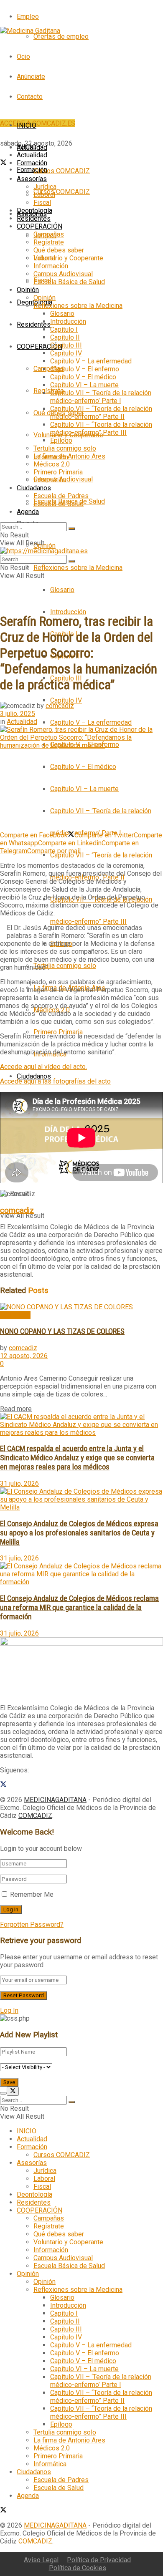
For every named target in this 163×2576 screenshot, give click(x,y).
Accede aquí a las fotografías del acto (55, 1081)
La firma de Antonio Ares (69, 456)
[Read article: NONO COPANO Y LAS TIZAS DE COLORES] (81, 1307)
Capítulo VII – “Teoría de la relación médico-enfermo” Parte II (101, 413)
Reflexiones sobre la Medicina (78, 568)
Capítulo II (65, 337)
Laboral (44, 195)
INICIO (27, 125)
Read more (16, 1409)
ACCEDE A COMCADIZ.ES (38, 123)
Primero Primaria (58, 472)
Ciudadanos (34, 1076)
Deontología (34, 210)
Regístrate (49, 391)
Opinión (45, 546)
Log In (9, 2010)
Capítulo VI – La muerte (84, 789)
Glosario (62, 590)
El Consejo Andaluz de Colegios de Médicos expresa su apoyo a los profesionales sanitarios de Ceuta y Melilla (79, 1533)
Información (51, 266)
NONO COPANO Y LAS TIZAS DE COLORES (62, 1331)
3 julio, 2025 (18, 714)
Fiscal (42, 203)
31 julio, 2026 (19, 1483)
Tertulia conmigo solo (65, 966)
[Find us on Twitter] (3, 163)
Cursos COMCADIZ (62, 192)
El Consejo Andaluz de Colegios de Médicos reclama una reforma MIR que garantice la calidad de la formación (79, 1608)
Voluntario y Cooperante (68, 258)
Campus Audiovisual (63, 274)
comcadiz (60, 706)
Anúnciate (31, 77)
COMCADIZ (35, 1816)
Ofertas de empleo (61, 37)
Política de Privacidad (99, 2560)
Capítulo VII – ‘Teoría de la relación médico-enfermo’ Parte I (101, 397)
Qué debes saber (59, 250)
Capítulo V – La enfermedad (91, 722)
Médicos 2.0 (52, 464)
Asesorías (32, 179)
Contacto (30, 97)
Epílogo (61, 440)
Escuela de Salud (59, 504)
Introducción (68, 612)
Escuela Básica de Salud (69, 282)
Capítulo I (64, 329)
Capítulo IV (66, 700)
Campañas (49, 369)
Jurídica (45, 187)
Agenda (28, 512)
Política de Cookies (78, 2568)
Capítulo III (66, 345)
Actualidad (32, 155)
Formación (32, 170)
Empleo (28, 16)
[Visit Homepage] (30, 31)
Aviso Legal (41, 2560)
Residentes (34, 324)
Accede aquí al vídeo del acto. (43, 1067)
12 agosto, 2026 (24, 1356)
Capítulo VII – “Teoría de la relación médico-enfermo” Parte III (101, 428)
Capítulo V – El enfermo (85, 369)
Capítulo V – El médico (83, 767)
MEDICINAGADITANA (55, 1800)
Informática (50, 480)
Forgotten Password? (32, 1924)
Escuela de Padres (61, 496)
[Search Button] (72, 529)
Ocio (23, 57)
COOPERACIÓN (39, 347)
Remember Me (32, 1894)
